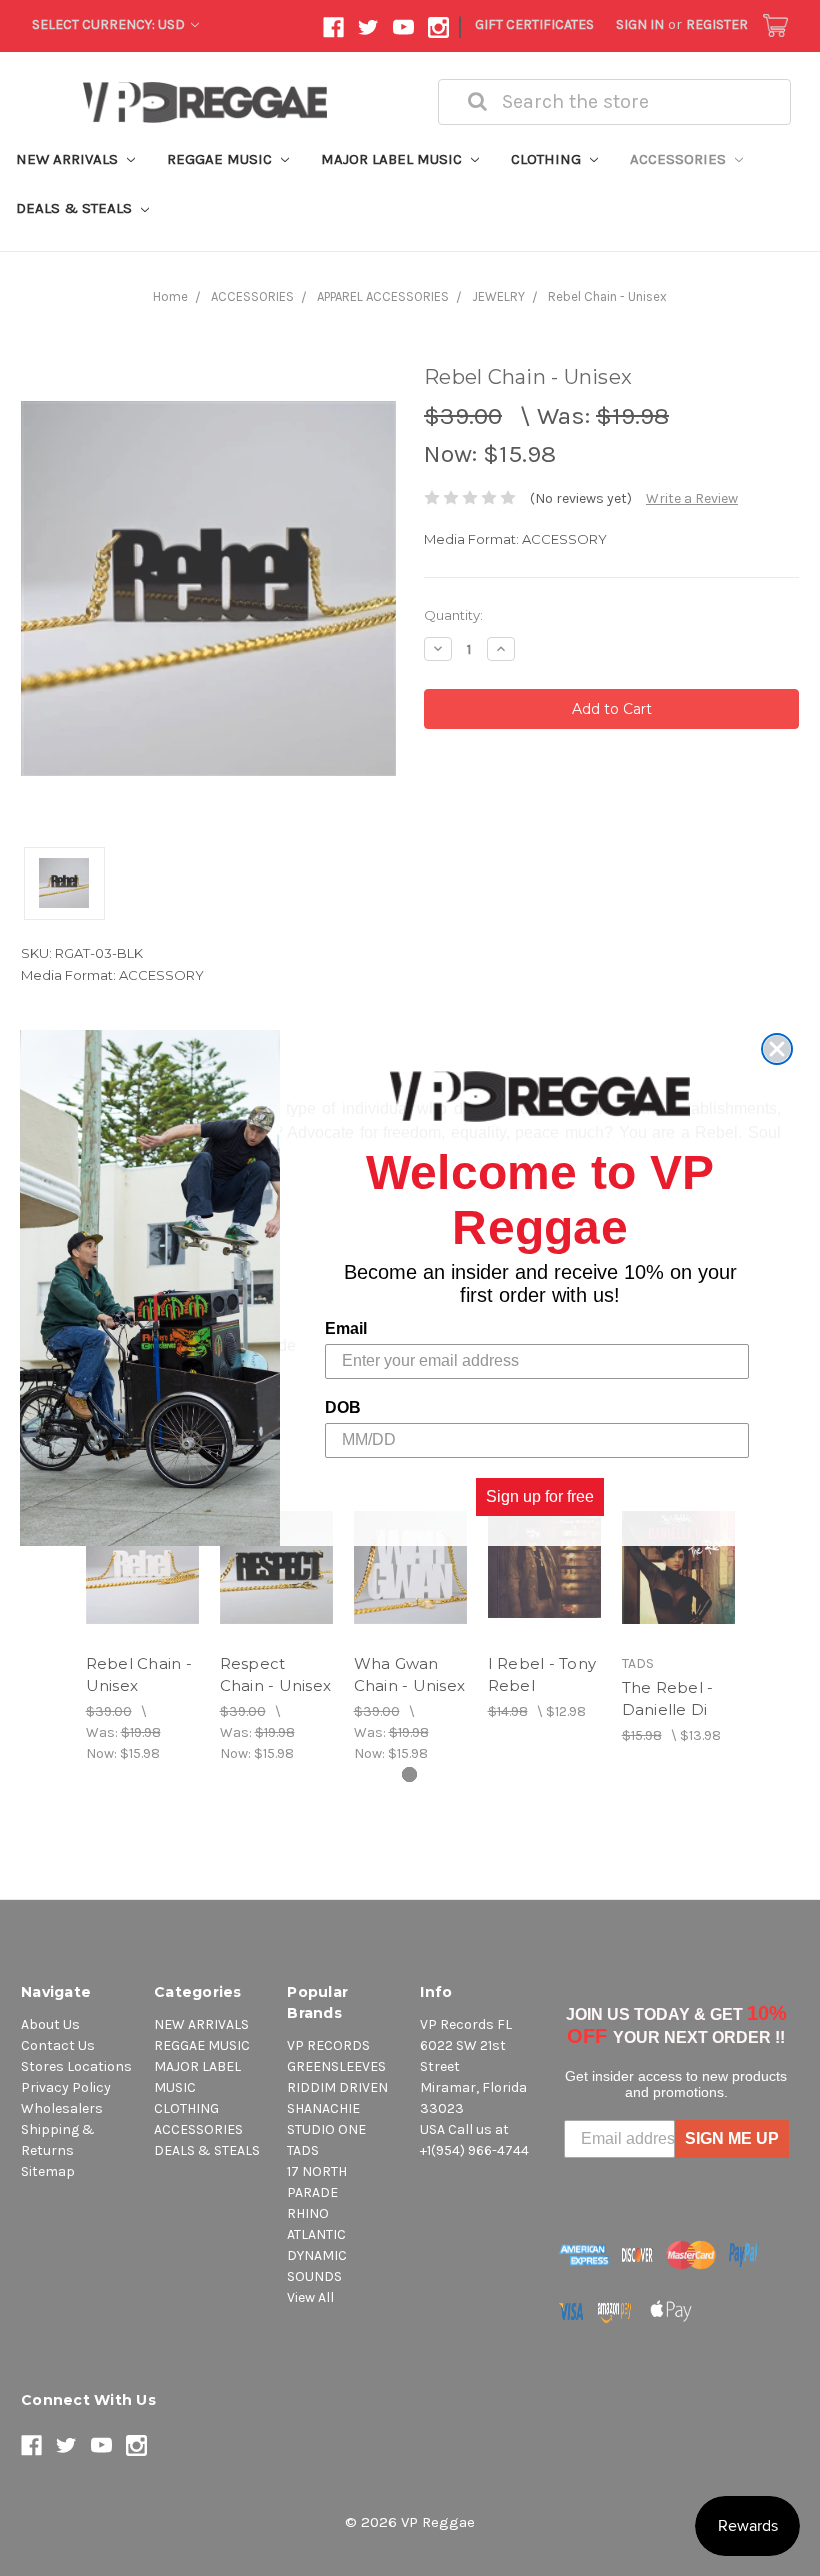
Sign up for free (540, 1496)
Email (346, 1328)
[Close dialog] (777, 1049)
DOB (343, 1407)
